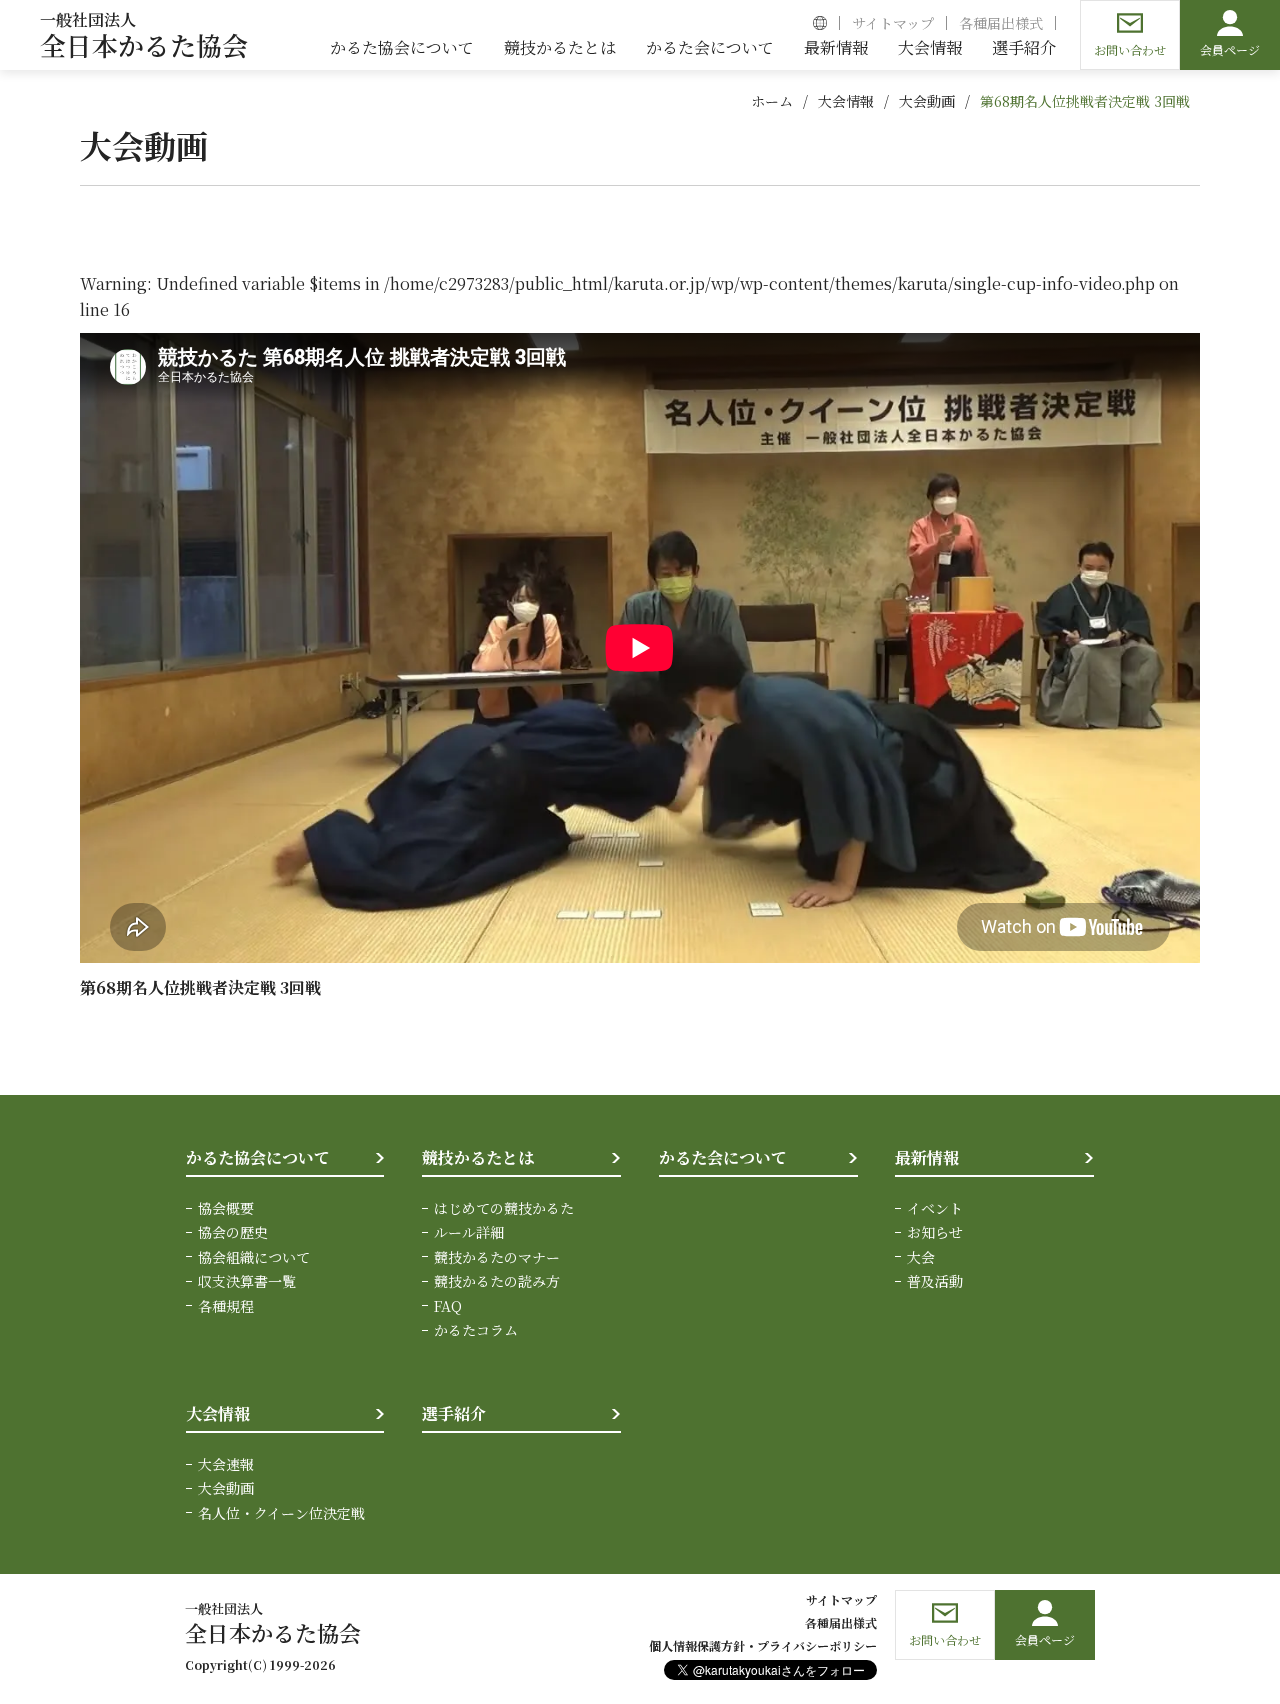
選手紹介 (454, 1413)
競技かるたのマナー (497, 1257)
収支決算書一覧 (247, 1281)
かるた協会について (258, 1157)
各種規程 (226, 1306)
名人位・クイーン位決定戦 (281, 1513)
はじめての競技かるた (504, 1208)
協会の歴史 (233, 1232)
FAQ (448, 1306)
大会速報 (226, 1464)
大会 (921, 1257)
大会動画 (927, 101)
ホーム (772, 101)
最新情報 (927, 1157)
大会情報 (846, 101)
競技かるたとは (478, 1157)
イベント (935, 1208)
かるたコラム (476, 1330)
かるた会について (723, 1157)
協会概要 (226, 1208)
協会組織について (254, 1257)
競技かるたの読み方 (497, 1281)
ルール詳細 (469, 1232)
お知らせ (935, 1232)
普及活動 (935, 1281)
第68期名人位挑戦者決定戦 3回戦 (1085, 101)
